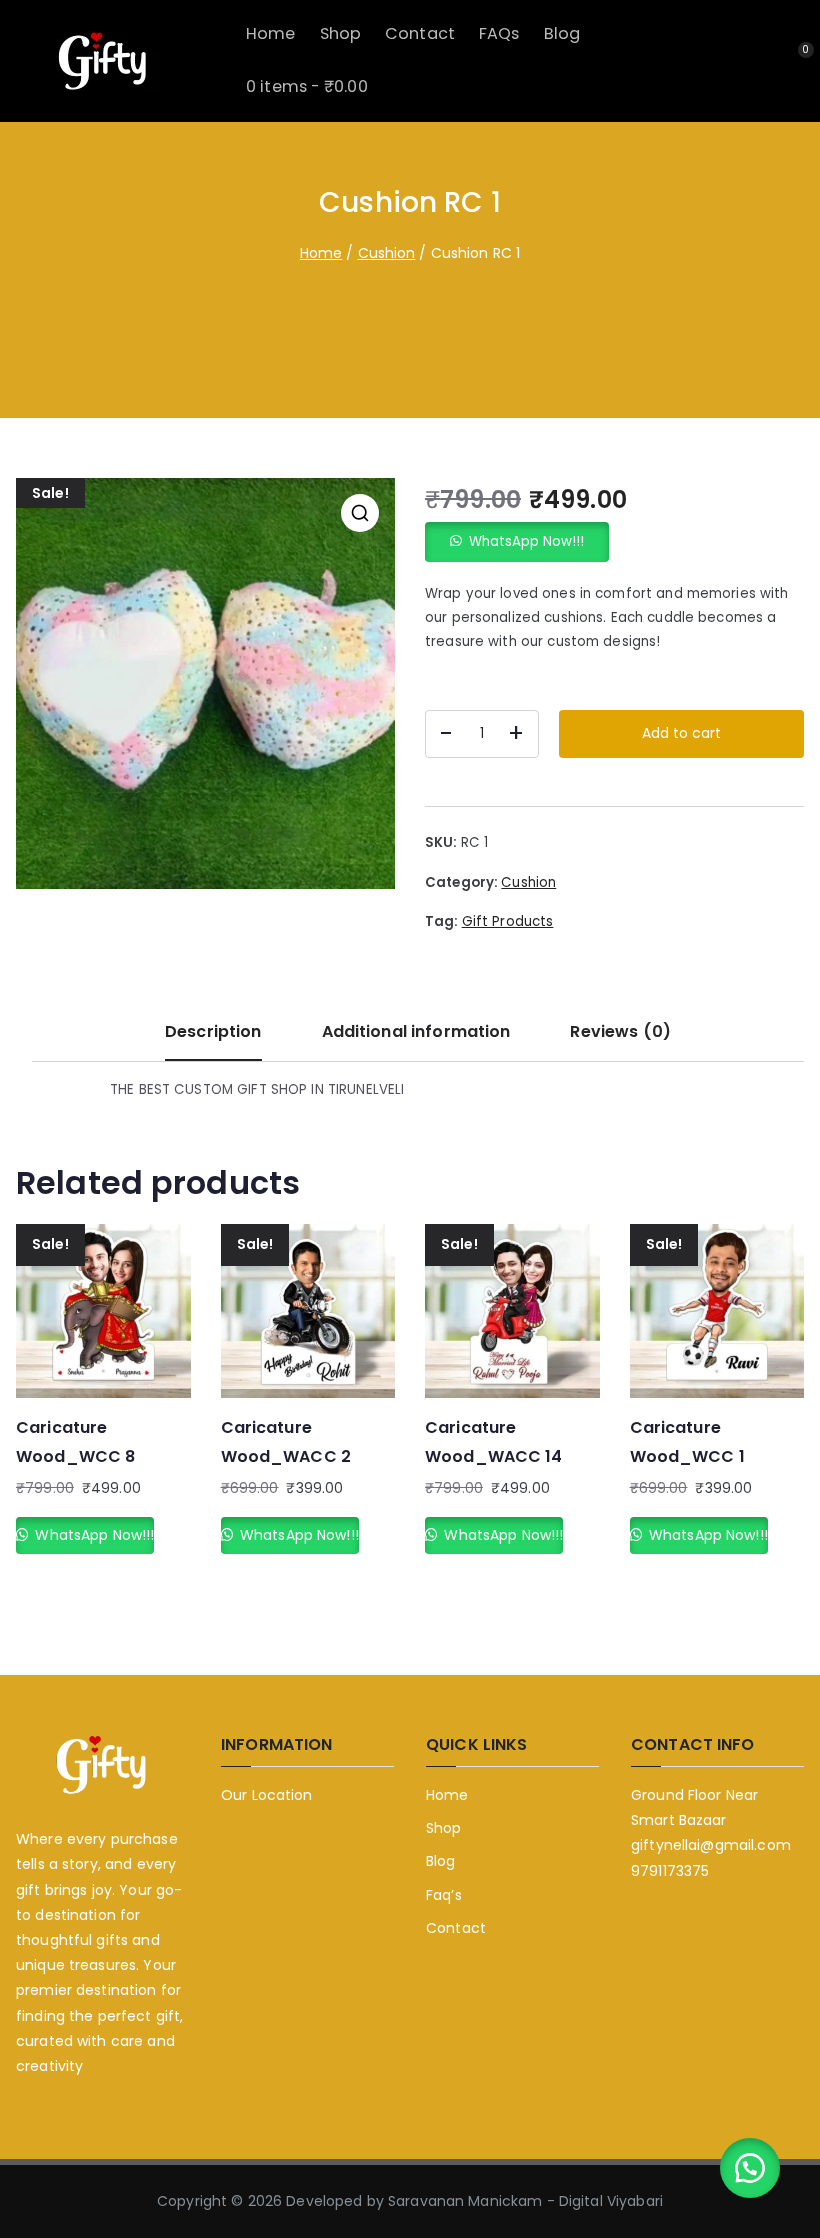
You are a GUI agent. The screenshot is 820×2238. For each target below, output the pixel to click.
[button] (360, 513)
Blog (562, 33)
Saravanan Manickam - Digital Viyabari (525, 2201)
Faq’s (444, 1895)
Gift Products (508, 921)
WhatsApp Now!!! (526, 541)
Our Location (267, 1795)
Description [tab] (213, 1031)
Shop (341, 33)
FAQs (499, 33)
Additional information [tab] (416, 1031)
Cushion (387, 253)
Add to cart (681, 733)
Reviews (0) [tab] (620, 1031)
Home (271, 33)
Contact (420, 33)
